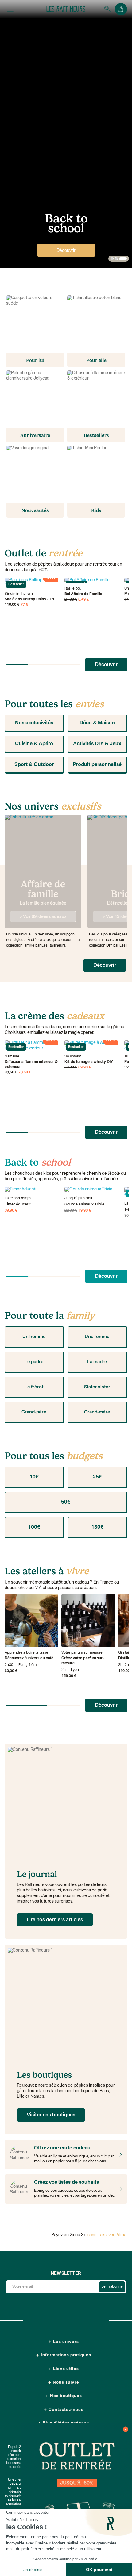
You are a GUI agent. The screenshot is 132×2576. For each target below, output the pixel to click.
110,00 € (12, 605)
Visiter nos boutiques (51, 2115)
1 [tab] (112, 259)
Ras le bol (73, 589)
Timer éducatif (18, 1205)
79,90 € (71, 1068)
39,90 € (11, 1211)
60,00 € (11, 1671)
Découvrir (66, 251)
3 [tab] (123, 259)
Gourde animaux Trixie (84, 1205)
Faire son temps (18, 1198)
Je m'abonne (112, 2287)
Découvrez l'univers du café (29, 1658)
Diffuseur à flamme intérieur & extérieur (31, 1064)
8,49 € (84, 600)
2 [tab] (116, 259)
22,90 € (71, 1211)
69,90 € (85, 1068)
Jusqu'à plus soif (78, 1198)
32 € (128, 1068)
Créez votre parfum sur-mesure (83, 1661)
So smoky (73, 1057)
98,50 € (11, 1072)
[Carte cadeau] (119, 2155)
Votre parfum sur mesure (82, 1653)
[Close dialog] (126, 2429)
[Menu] (10, 9)
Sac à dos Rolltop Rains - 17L (30, 599)
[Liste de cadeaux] (119, 2189)
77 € (24, 605)
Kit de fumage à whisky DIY (89, 1062)
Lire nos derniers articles (55, 1920)
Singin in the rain (19, 594)
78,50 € (25, 1072)
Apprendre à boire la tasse (26, 1653)
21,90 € (71, 600)
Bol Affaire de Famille (83, 594)
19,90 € (85, 1211)
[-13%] (91, 1189)
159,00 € (69, 1676)
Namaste (12, 1057)
